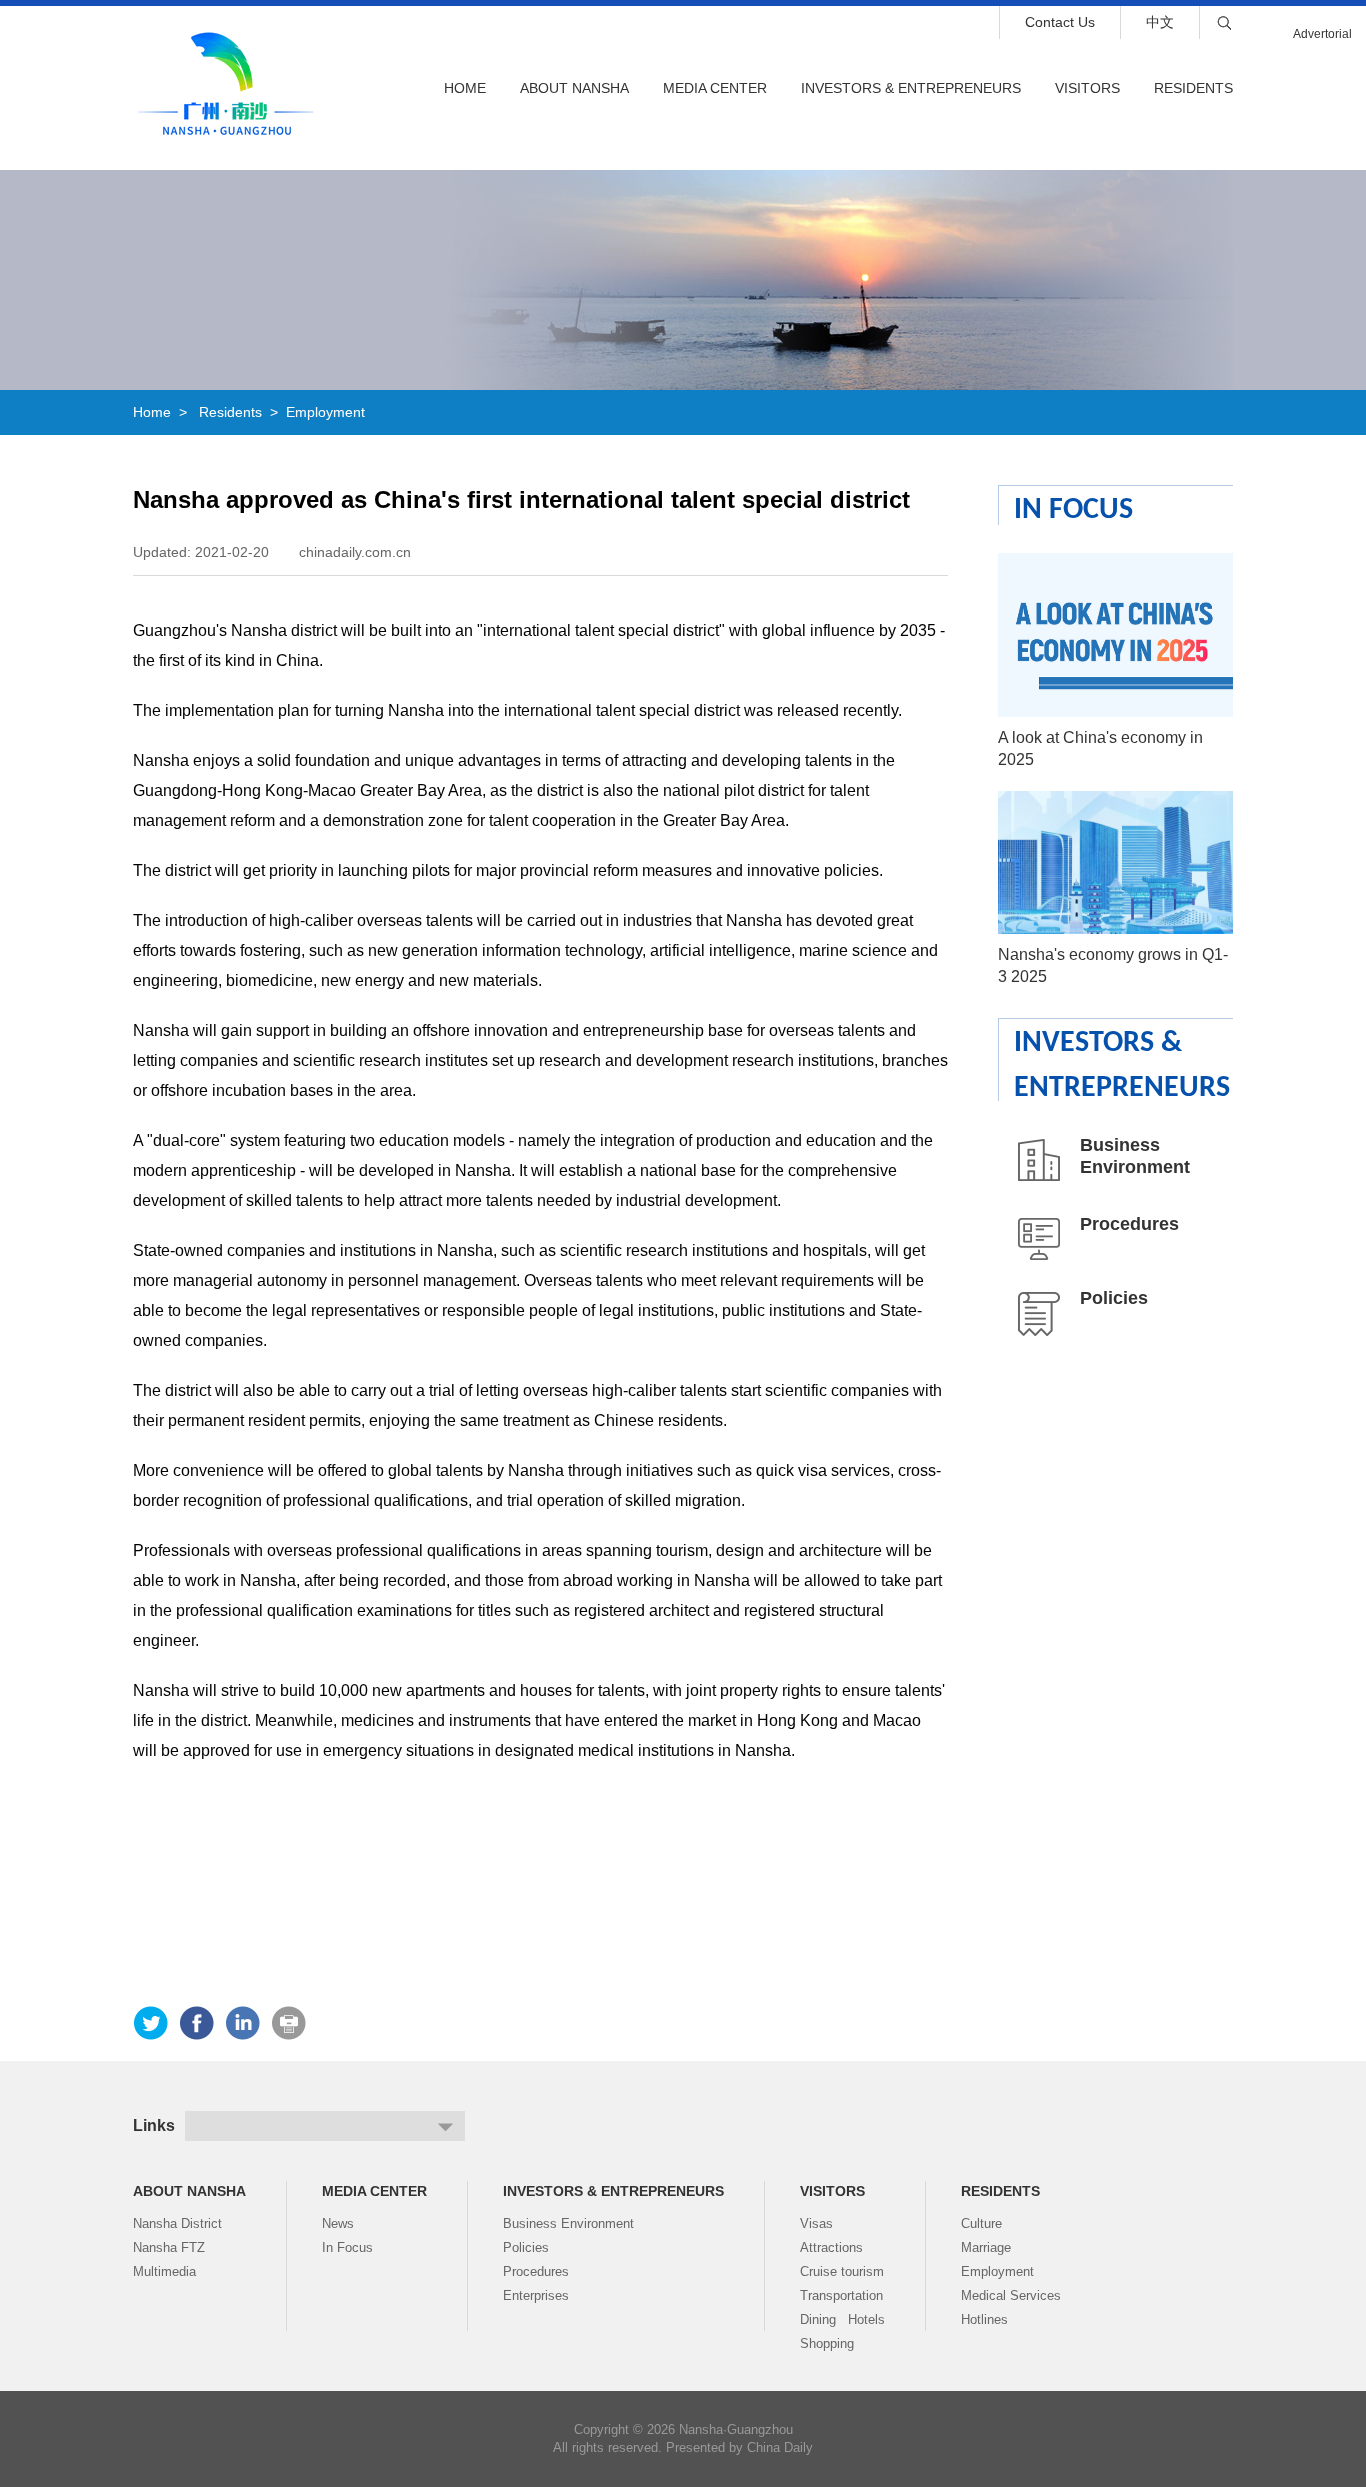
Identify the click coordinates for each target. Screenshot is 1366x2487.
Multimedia (164, 2271)
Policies (1114, 1298)
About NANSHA (574, 88)
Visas (816, 2223)
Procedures (1129, 1224)
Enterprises (536, 2295)
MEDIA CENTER (715, 88)
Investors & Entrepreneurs (911, 88)
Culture (981, 2223)
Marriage (986, 2247)
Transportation (841, 2295)
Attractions (831, 2247)
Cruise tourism (842, 2271)
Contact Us (1060, 22)
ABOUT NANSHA (189, 2191)
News (338, 2223)
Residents (1193, 88)
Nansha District (177, 2223)
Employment (325, 412)
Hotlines (984, 2319)
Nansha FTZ (169, 2247)
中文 (1160, 22)
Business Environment (568, 2223)
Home (465, 88)
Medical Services (1011, 2295)
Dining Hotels (842, 2319)
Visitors (1087, 88)
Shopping (827, 2343)
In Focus (1073, 510)
